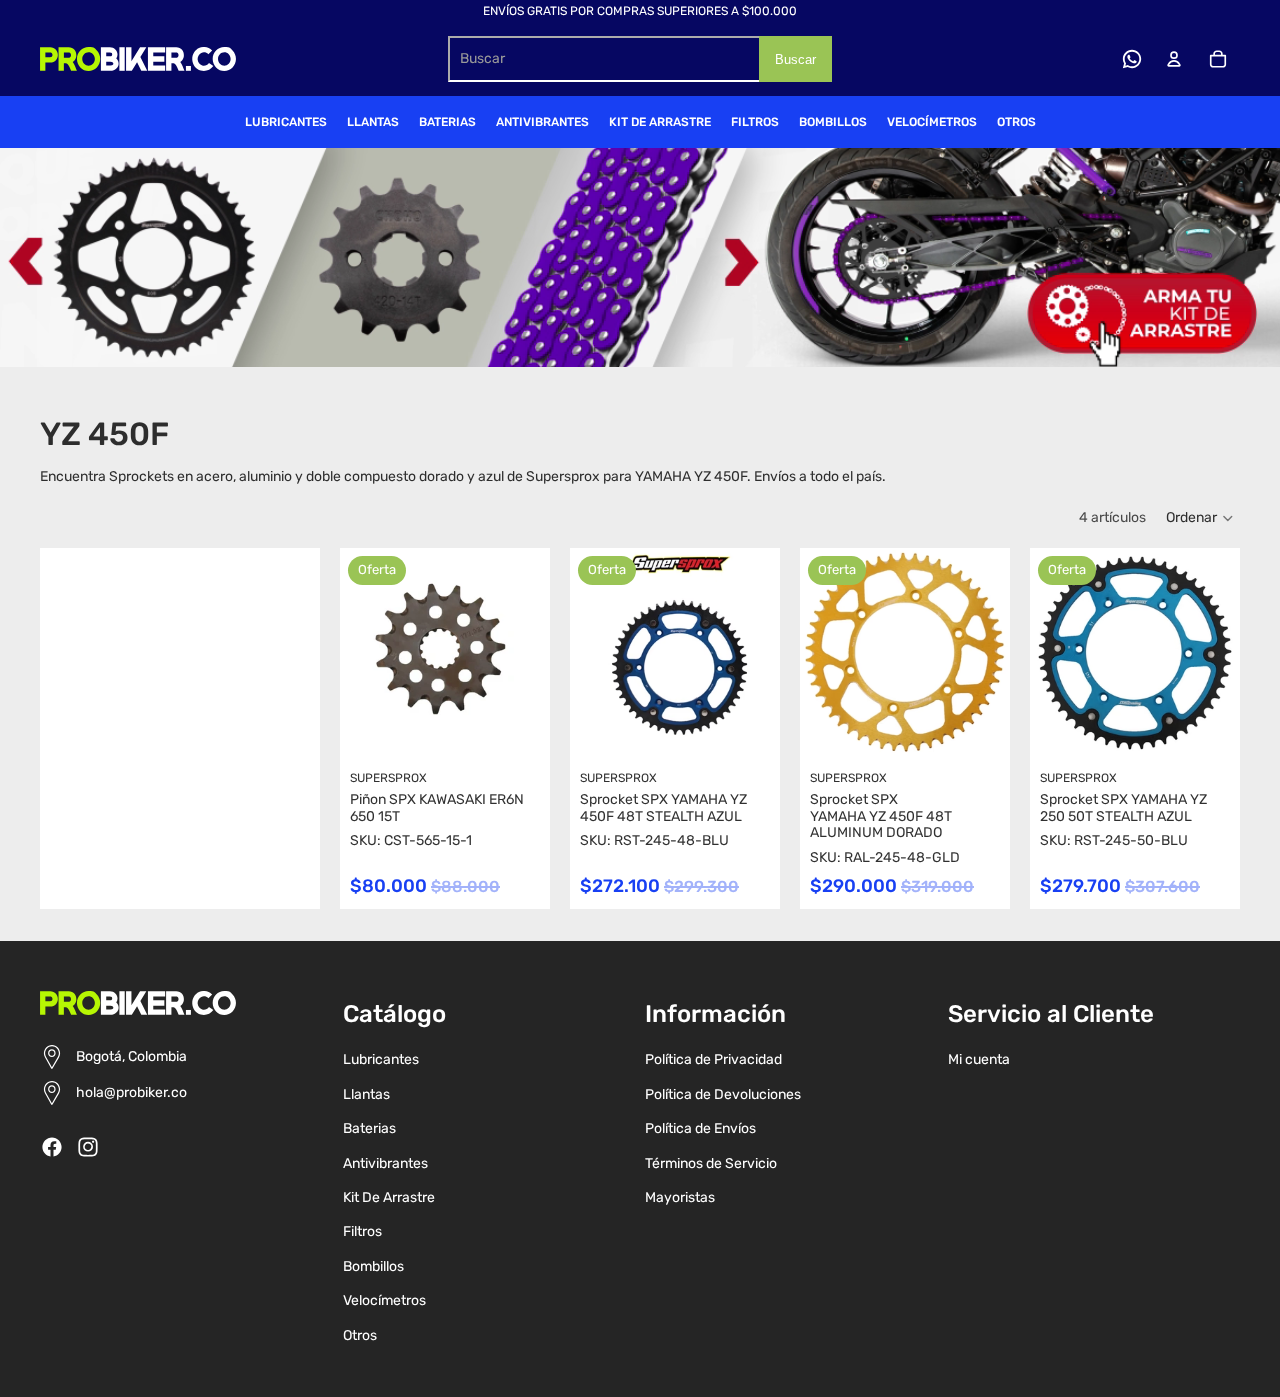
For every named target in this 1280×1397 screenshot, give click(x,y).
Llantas (366, 1094)
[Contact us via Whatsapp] (1132, 59)
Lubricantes (381, 1059)
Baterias (369, 1128)
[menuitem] (286, 122)
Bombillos (373, 1266)
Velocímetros (384, 1300)
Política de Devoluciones (723, 1094)
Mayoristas (680, 1197)
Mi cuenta (979, 1059)
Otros (360, 1335)
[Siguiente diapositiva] (764, 653)
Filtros (362, 1231)
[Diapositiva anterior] (585, 653)
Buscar (795, 59)
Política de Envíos (700, 1128)
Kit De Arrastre (389, 1197)
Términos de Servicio (711, 1163)
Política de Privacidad (713, 1059)
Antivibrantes (385, 1163)
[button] (1200, 518)
